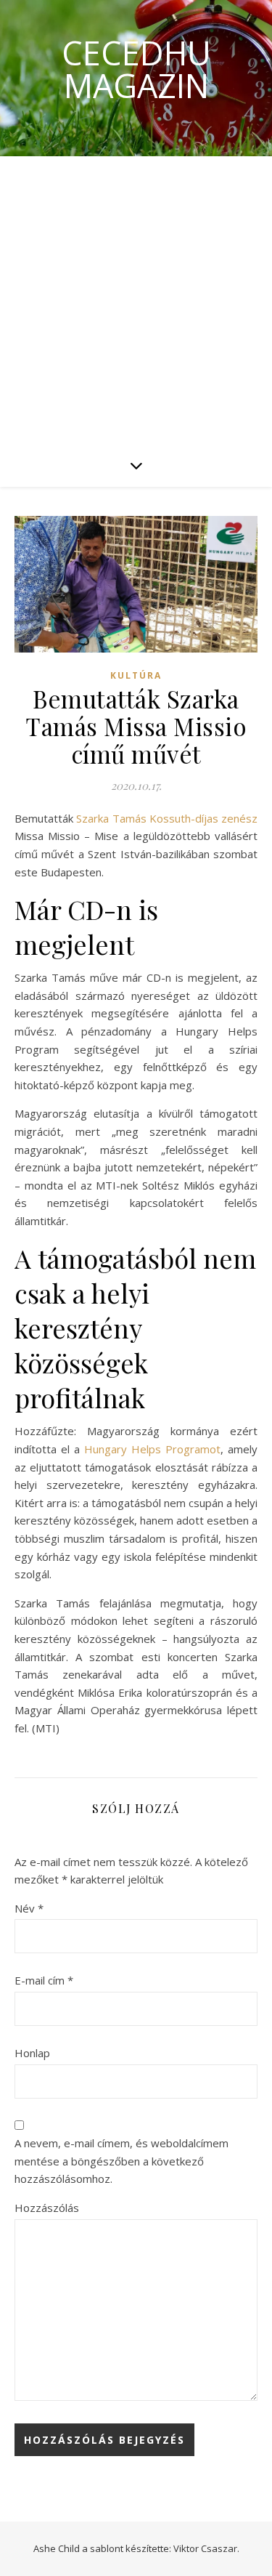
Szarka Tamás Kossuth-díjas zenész (167, 818)
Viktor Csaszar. (206, 2548)
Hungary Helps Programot (152, 1449)
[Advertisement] (136, 300)
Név (29, 1908)
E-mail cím (44, 1980)
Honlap (32, 2053)
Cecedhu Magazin (136, 69)
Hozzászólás (47, 2208)
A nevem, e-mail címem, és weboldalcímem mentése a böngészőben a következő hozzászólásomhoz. (121, 2161)
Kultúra (136, 675)
